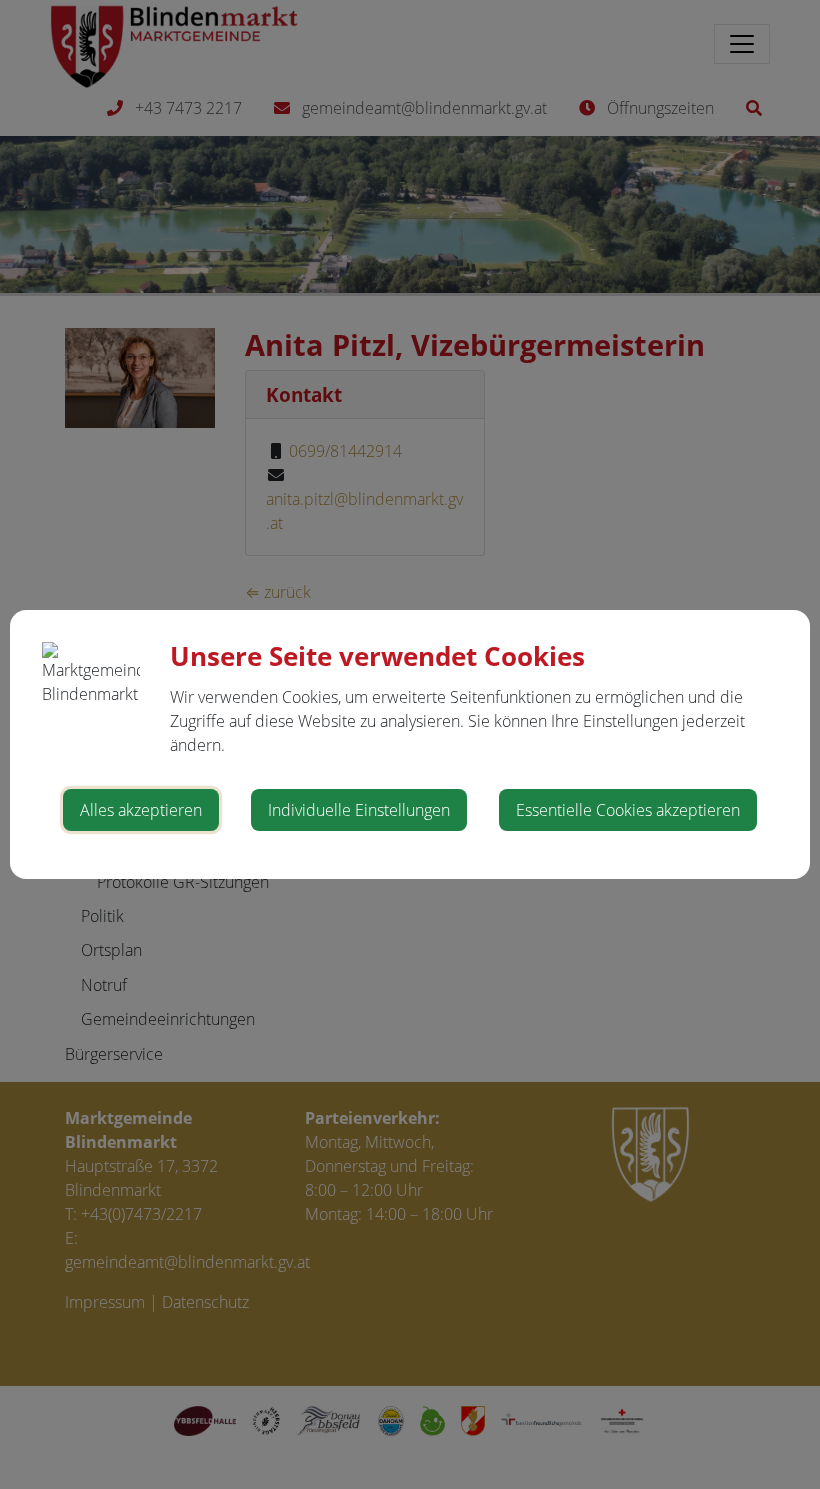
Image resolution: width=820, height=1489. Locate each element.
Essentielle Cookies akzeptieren (628, 810)
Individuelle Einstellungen (359, 810)
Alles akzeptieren (141, 810)
